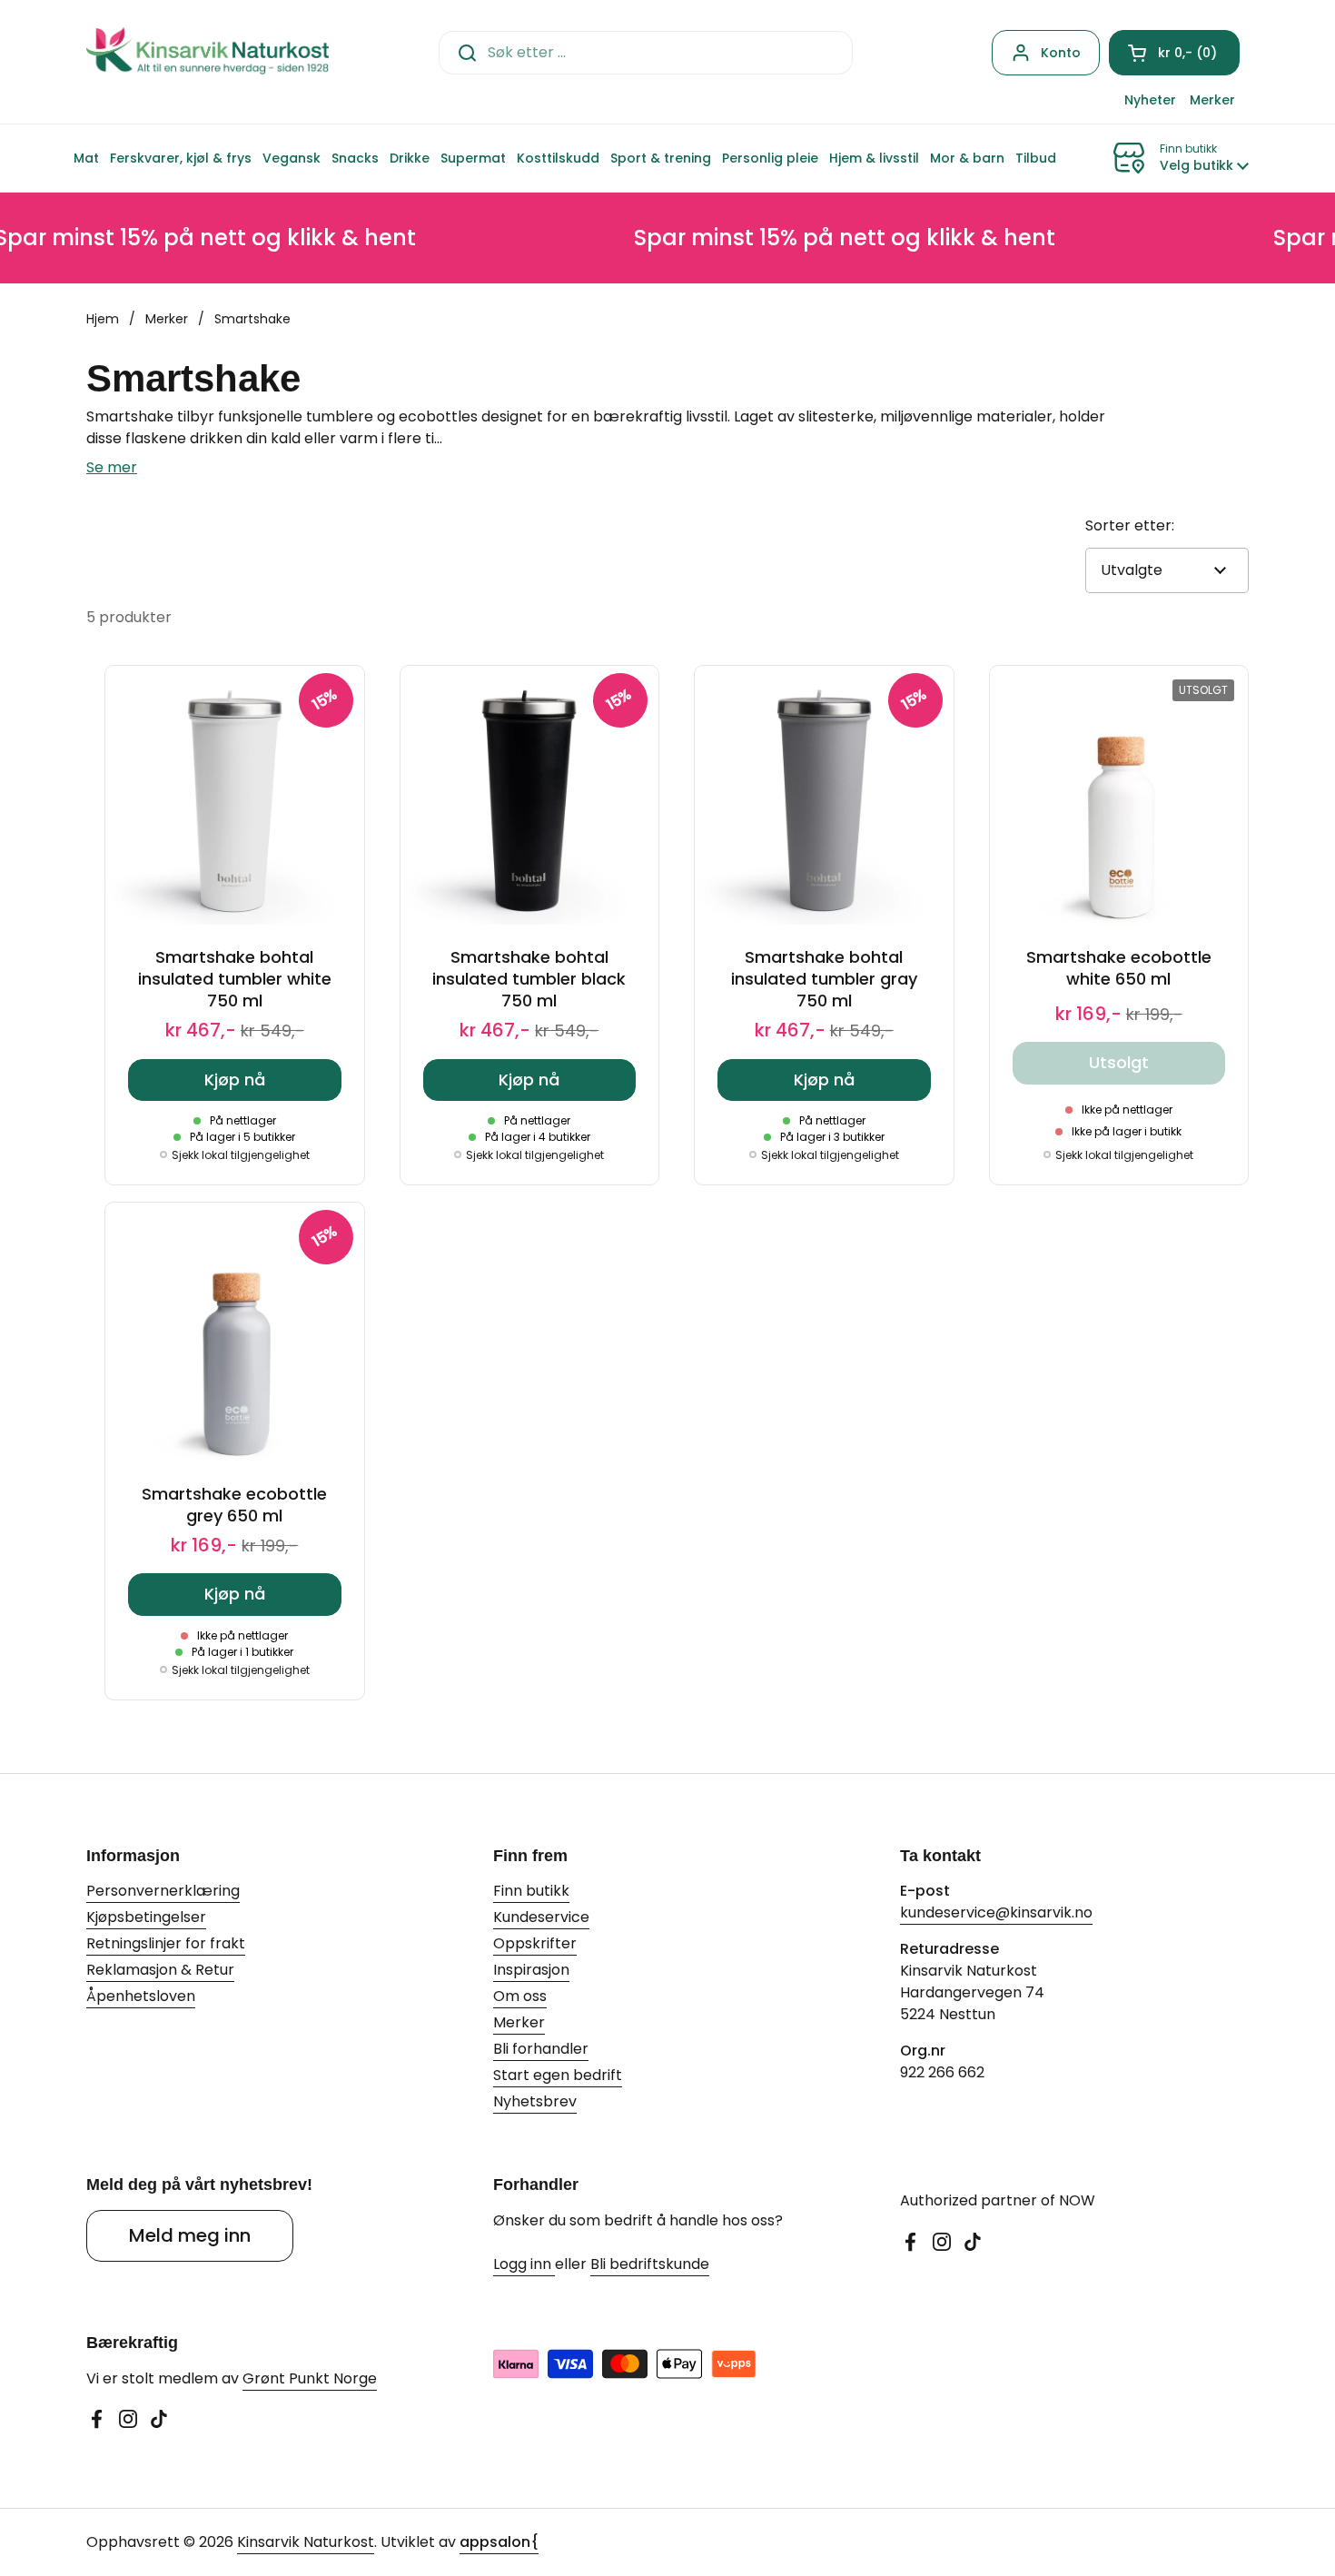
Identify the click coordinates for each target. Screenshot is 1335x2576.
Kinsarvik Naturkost (306, 2542)
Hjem (103, 319)
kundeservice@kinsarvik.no (996, 1912)
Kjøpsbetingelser (146, 1917)
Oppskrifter (535, 1943)
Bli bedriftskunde (650, 2264)
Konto (1061, 53)
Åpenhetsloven (141, 1996)
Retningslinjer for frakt (166, 1943)
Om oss (520, 1996)
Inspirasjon (531, 1970)
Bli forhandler (541, 2049)
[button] (1174, 53)
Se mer (112, 467)
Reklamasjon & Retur (160, 1970)
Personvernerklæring (163, 1891)
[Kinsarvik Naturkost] (208, 52)
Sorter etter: (1130, 525)
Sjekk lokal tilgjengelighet (241, 1155)
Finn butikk (531, 1891)
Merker (167, 319)
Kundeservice (541, 1917)
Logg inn (524, 2264)
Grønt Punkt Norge (310, 2378)
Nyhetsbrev (535, 2101)
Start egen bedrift (558, 2075)
